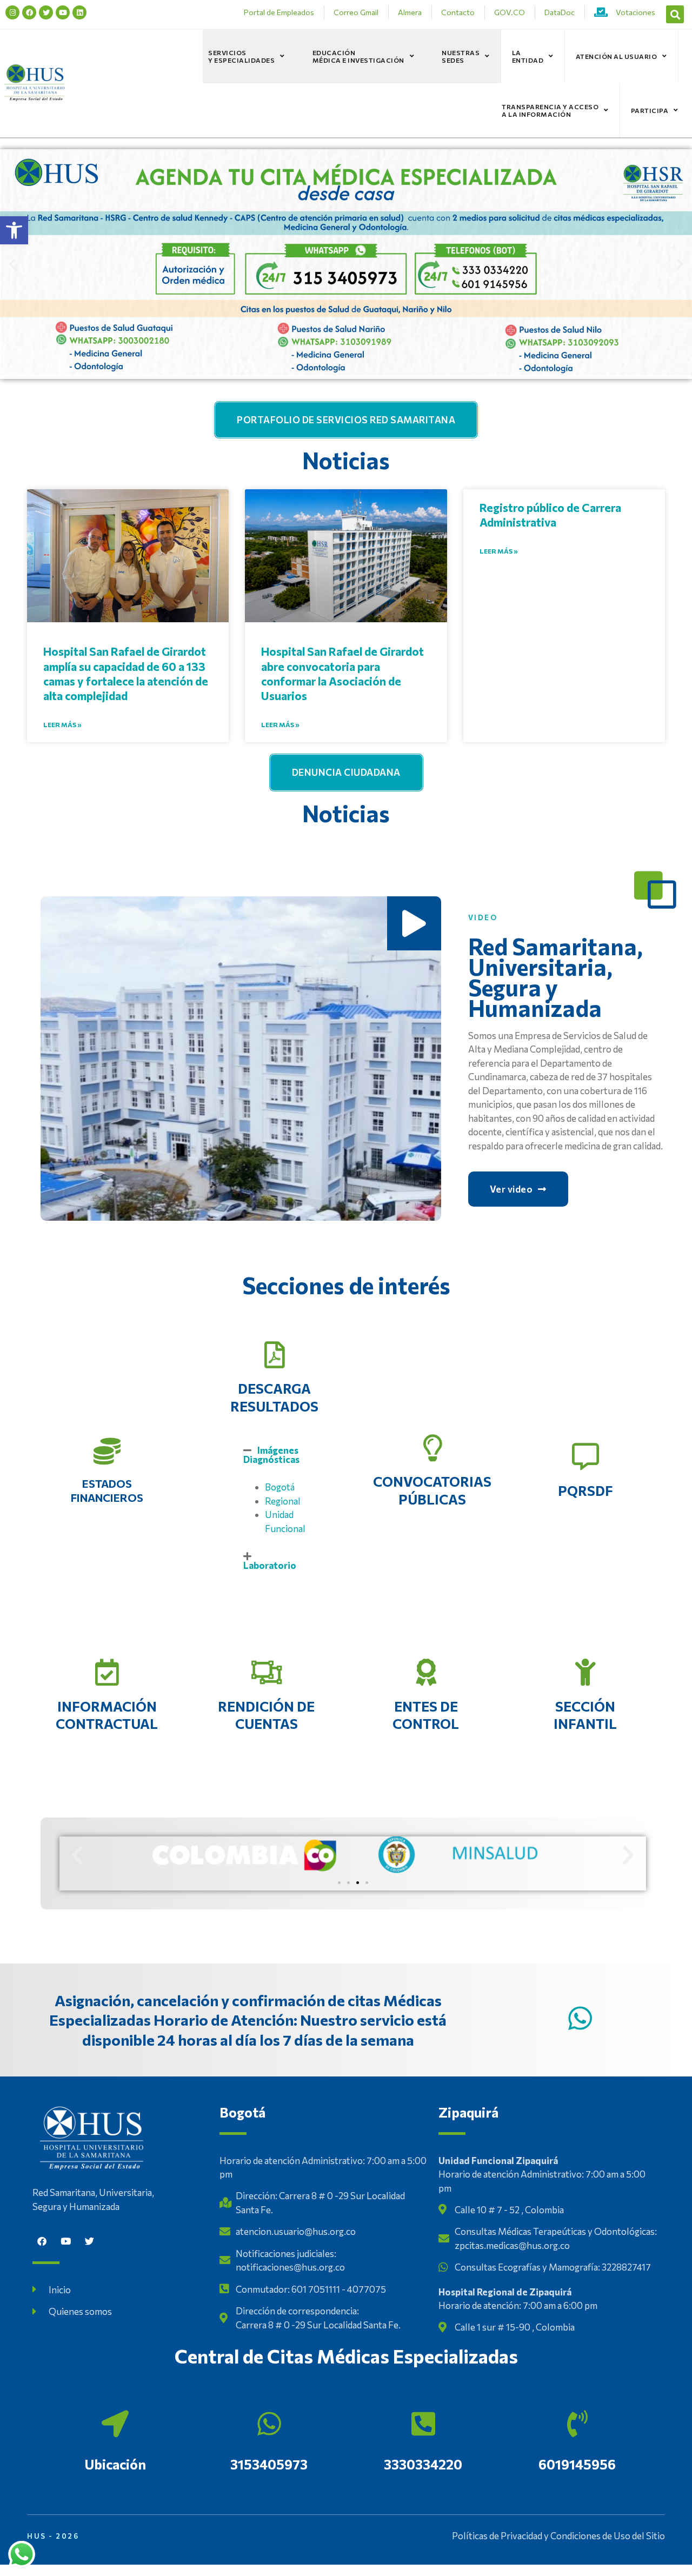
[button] (675, 14)
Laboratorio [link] (270, 1565)
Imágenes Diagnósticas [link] (271, 1455)
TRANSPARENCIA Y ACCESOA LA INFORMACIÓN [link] (550, 110)
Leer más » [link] (62, 724)
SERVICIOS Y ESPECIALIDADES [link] (241, 56)
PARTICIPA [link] (650, 110)
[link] (14, 230)
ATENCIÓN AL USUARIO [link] (617, 56)
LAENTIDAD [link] (528, 56)
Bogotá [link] (280, 1487)
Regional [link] (283, 1501)
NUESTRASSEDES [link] (461, 56)
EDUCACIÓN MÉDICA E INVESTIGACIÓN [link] (358, 56)
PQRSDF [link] (585, 1490)
